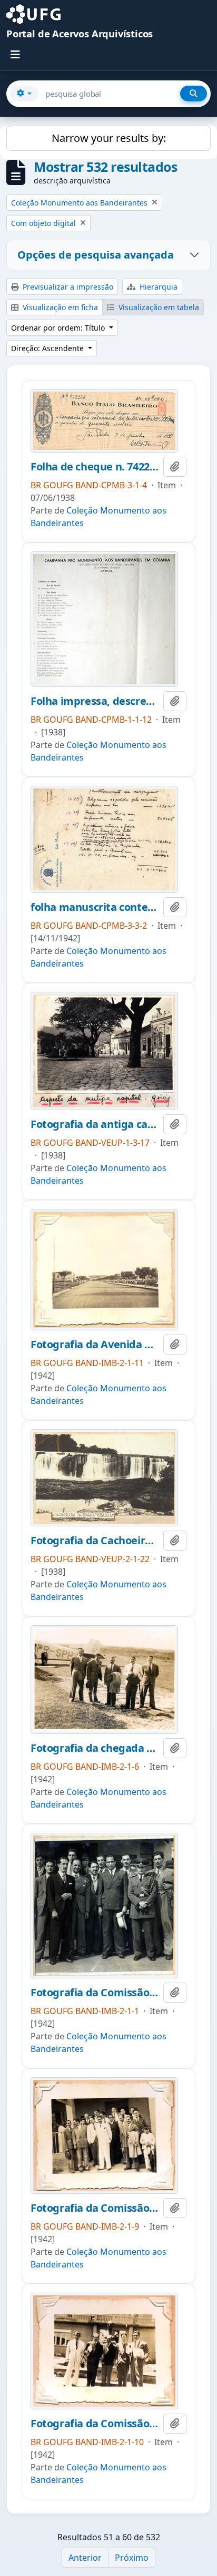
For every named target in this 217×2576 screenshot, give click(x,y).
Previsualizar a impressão (67, 287)
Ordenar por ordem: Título (59, 328)
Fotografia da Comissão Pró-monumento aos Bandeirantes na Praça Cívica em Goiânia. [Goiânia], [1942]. (95, 2424)
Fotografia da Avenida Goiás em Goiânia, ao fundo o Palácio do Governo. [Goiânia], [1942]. (95, 1345)
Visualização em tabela (158, 307)
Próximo (132, 2558)
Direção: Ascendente (48, 348)
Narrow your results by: (109, 138)
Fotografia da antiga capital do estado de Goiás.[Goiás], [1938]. (95, 1124)
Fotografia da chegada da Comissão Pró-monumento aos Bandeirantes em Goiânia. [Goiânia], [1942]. (95, 1748)
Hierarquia (157, 287)
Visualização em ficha (59, 307)
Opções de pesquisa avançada (96, 255)
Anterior (85, 2558)
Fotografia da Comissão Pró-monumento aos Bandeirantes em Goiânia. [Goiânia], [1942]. (95, 1993)
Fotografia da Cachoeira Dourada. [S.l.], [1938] (95, 1541)
